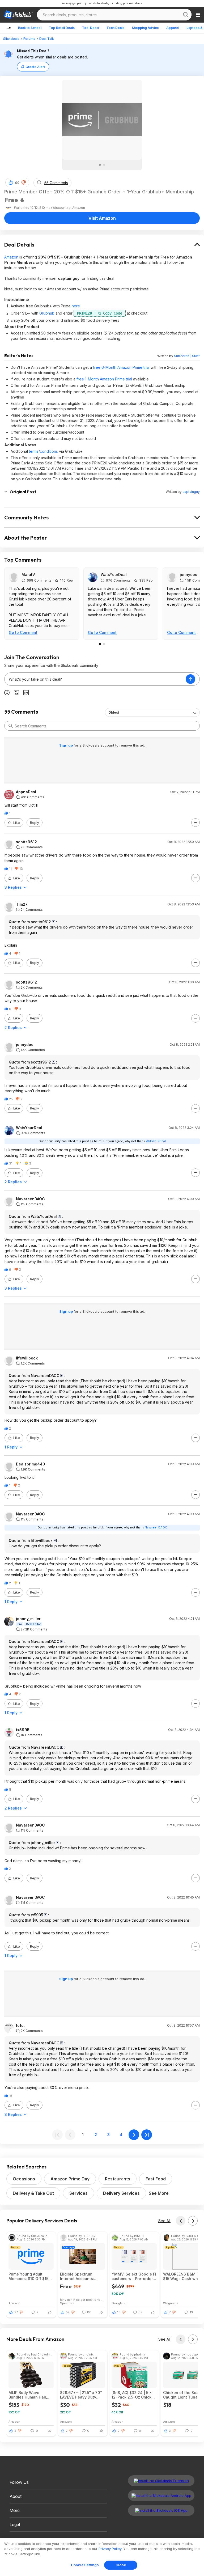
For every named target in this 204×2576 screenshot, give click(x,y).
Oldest (114, 712)
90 (17, 183)
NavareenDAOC (30, 1199)
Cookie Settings (85, 2565)
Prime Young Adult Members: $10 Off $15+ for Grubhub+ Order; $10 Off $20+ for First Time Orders (31, 2276)
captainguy (191, 492)
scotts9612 (26, 842)
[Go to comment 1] (100, 644)
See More (159, 2193)
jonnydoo (189, 575)
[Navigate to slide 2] (104, 165)
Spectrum (67, 2303)
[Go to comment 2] (104, 644)
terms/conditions (43, 451)
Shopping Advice (145, 28)
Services (78, 2193)
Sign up (66, 745)
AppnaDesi (26, 792)
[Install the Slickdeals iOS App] (161, 2510)
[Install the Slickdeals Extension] (161, 2481)
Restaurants (118, 2179)
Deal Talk (47, 39)
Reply (35, 823)
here (76, 306)
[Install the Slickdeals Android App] (161, 2495)
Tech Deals (115, 28)
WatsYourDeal (114, 575)
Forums (29, 39)
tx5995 (23, 1730)
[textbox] (95, 679)
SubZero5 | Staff (187, 356)
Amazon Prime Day (70, 2179)
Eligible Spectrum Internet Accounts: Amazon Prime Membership (77, 2276)
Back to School (30, 28)
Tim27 (22, 904)
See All (164, 2221)
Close (121, 2565)
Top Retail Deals (62, 28)
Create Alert (35, 67)
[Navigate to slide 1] (100, 165)
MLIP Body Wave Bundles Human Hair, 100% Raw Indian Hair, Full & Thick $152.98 (29, 2395)
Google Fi (119, 2303)
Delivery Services (121, 2193)
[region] (102, 2557)
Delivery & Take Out (33, 2193)
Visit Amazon (102, 218)
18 (119, 2312)
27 (16, 2312)
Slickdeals (11, 39)
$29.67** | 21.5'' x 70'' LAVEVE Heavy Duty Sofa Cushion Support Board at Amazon (81, 2395)
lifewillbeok (27, 1358)
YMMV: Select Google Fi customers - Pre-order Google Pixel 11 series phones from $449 (134, 2276)
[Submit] (11, 726)
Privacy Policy (110, 2549)
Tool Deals (91, 28)
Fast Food (156, 2179)
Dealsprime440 (31, 1464)
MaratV (28, 575)
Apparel (173, 28)
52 (68, 2312)
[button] (24, 183)
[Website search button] (186, 15)
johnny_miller (28, 1619)
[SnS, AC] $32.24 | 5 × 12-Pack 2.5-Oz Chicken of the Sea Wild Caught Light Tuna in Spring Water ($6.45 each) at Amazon (134, 2395)
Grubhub (47, 313)
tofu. (20, 2026)
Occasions (24, 2179)
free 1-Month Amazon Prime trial (104, 379)
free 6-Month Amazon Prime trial (121, 367)
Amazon (11, 257)
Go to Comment (23, 632)
